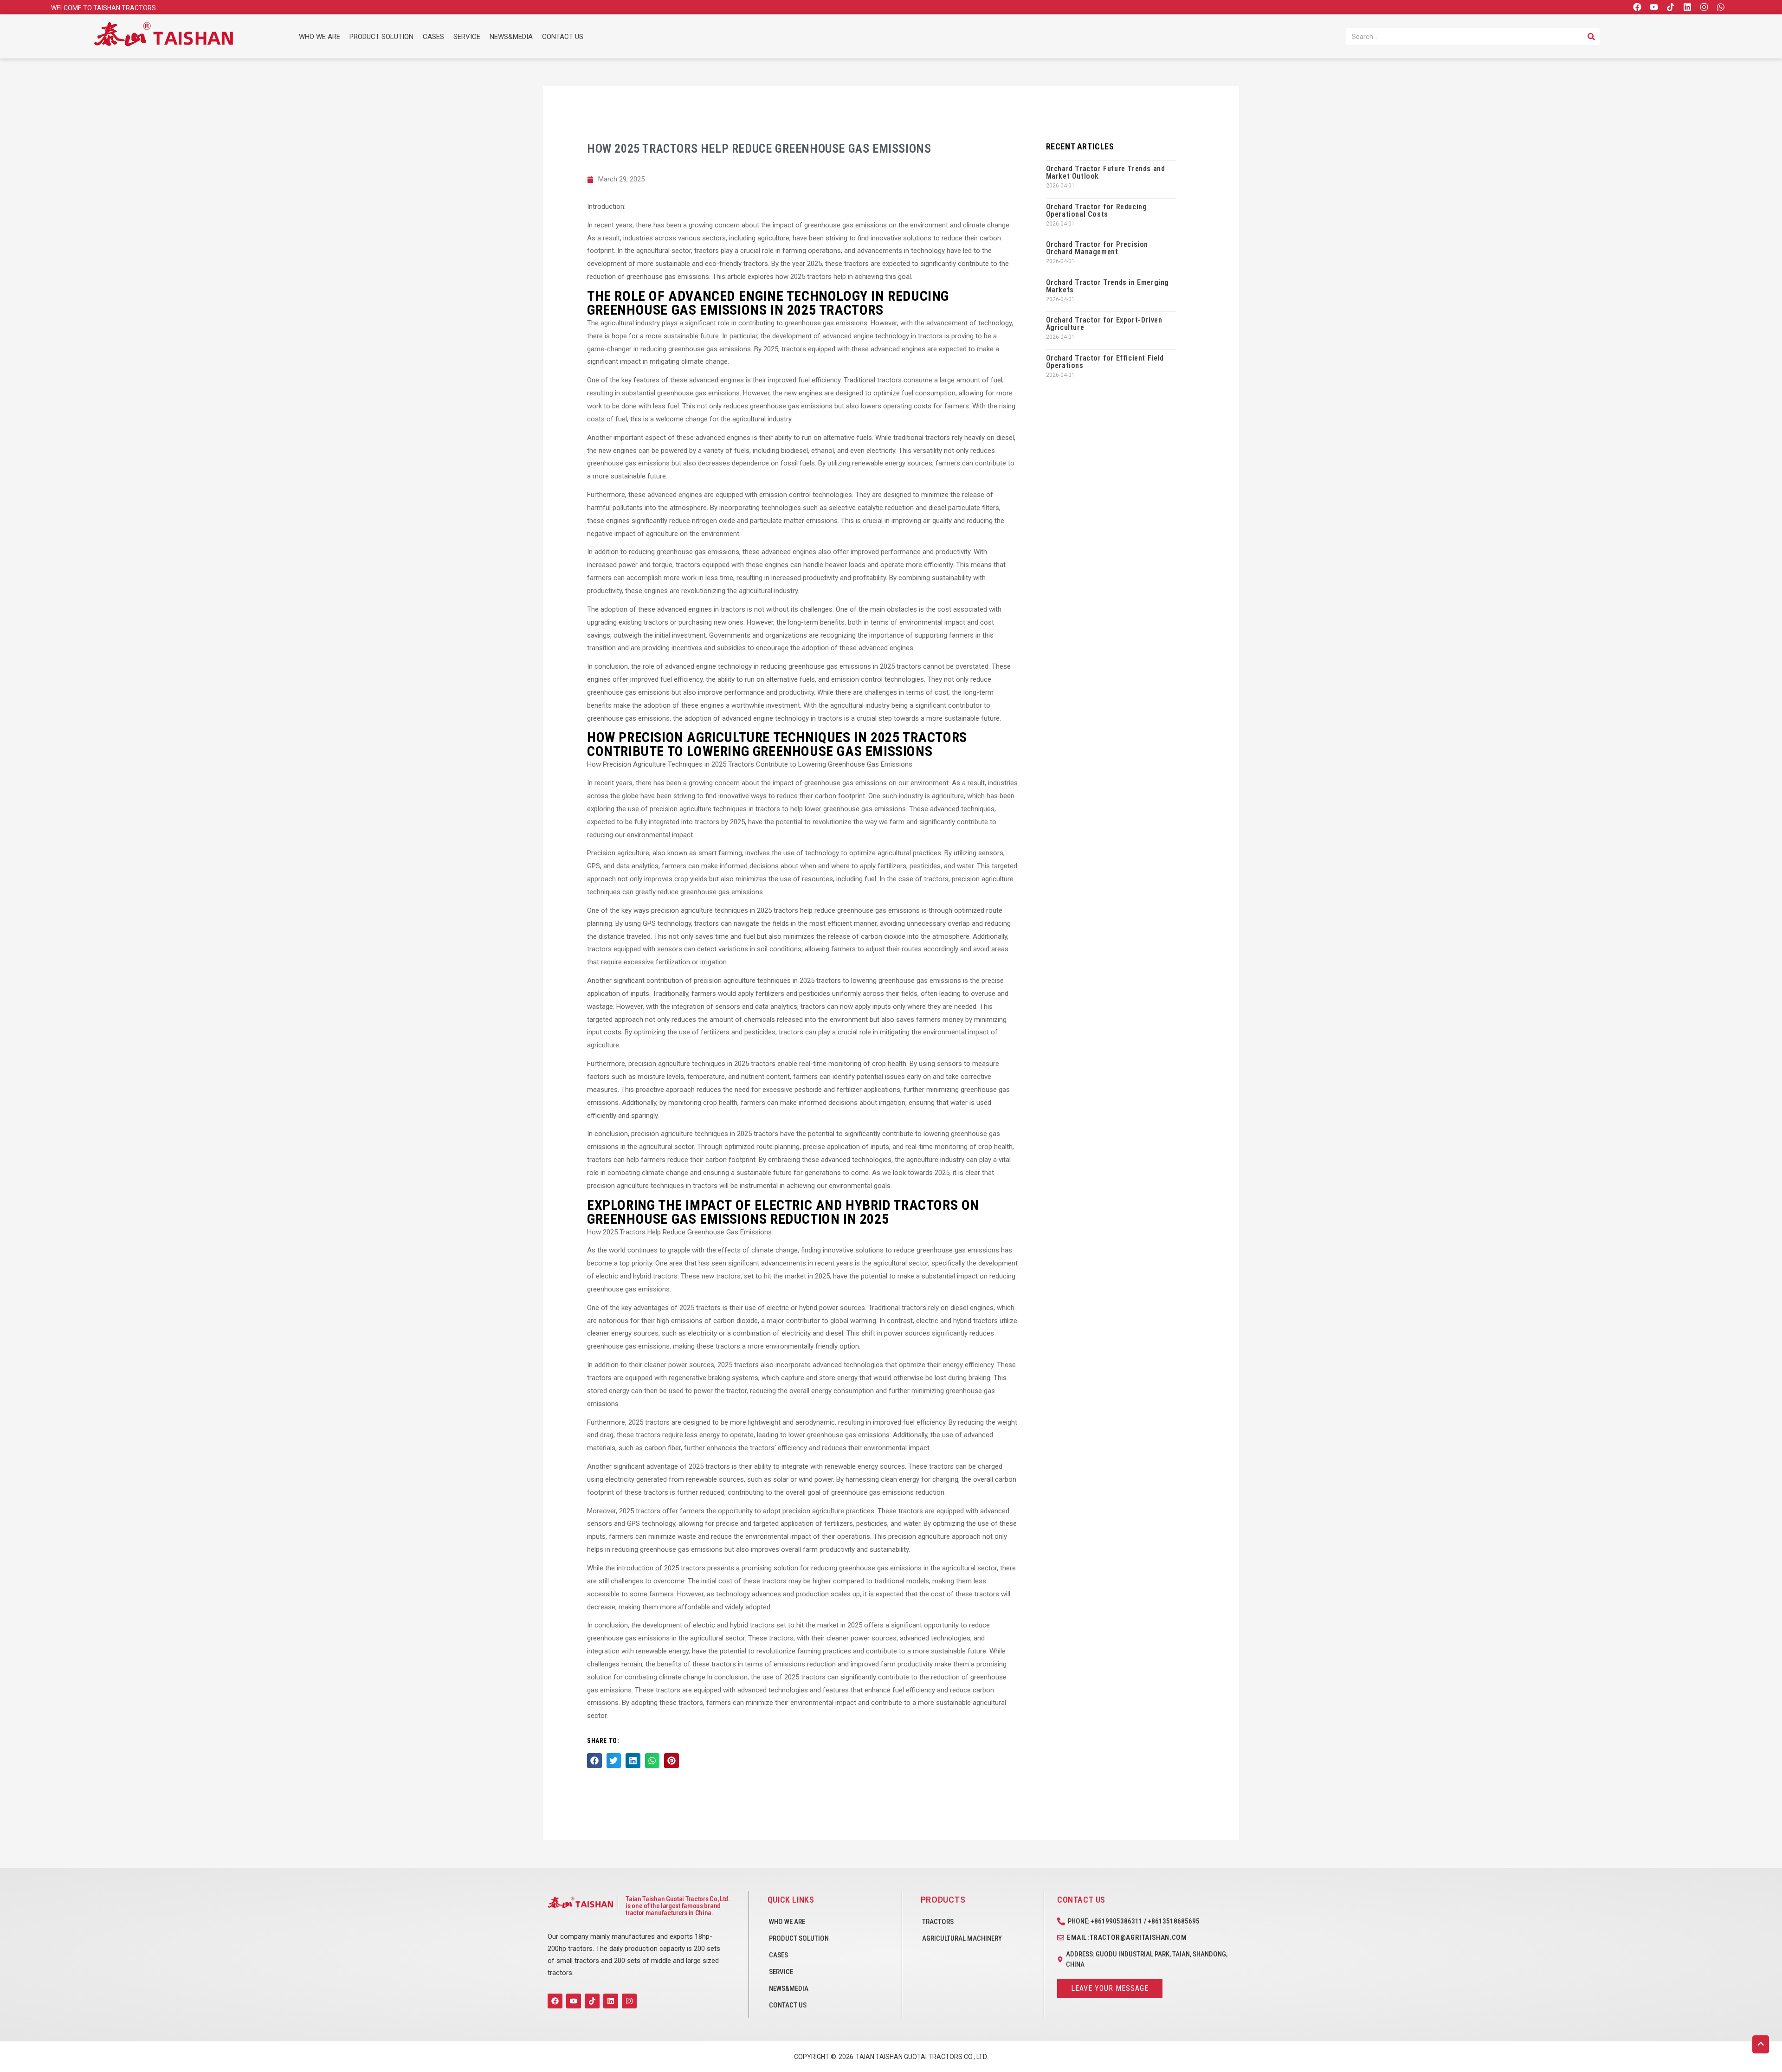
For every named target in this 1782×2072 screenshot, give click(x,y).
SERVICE (467, 37)
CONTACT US (563, 37)
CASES (433, 37)
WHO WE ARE (320, 37)
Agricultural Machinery (962, 1938)
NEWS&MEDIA (511, 37)
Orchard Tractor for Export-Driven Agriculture (1104, 324)
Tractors (938, 1922)
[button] (594, 1761)
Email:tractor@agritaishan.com (1127, 1937)
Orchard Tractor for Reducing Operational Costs (1097, 210)
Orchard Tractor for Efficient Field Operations (1105, 362)
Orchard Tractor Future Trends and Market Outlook (1106, 172)
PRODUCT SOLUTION (381, 37)
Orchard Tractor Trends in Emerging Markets (1107, 286)
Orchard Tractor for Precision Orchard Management (1097, 248)
